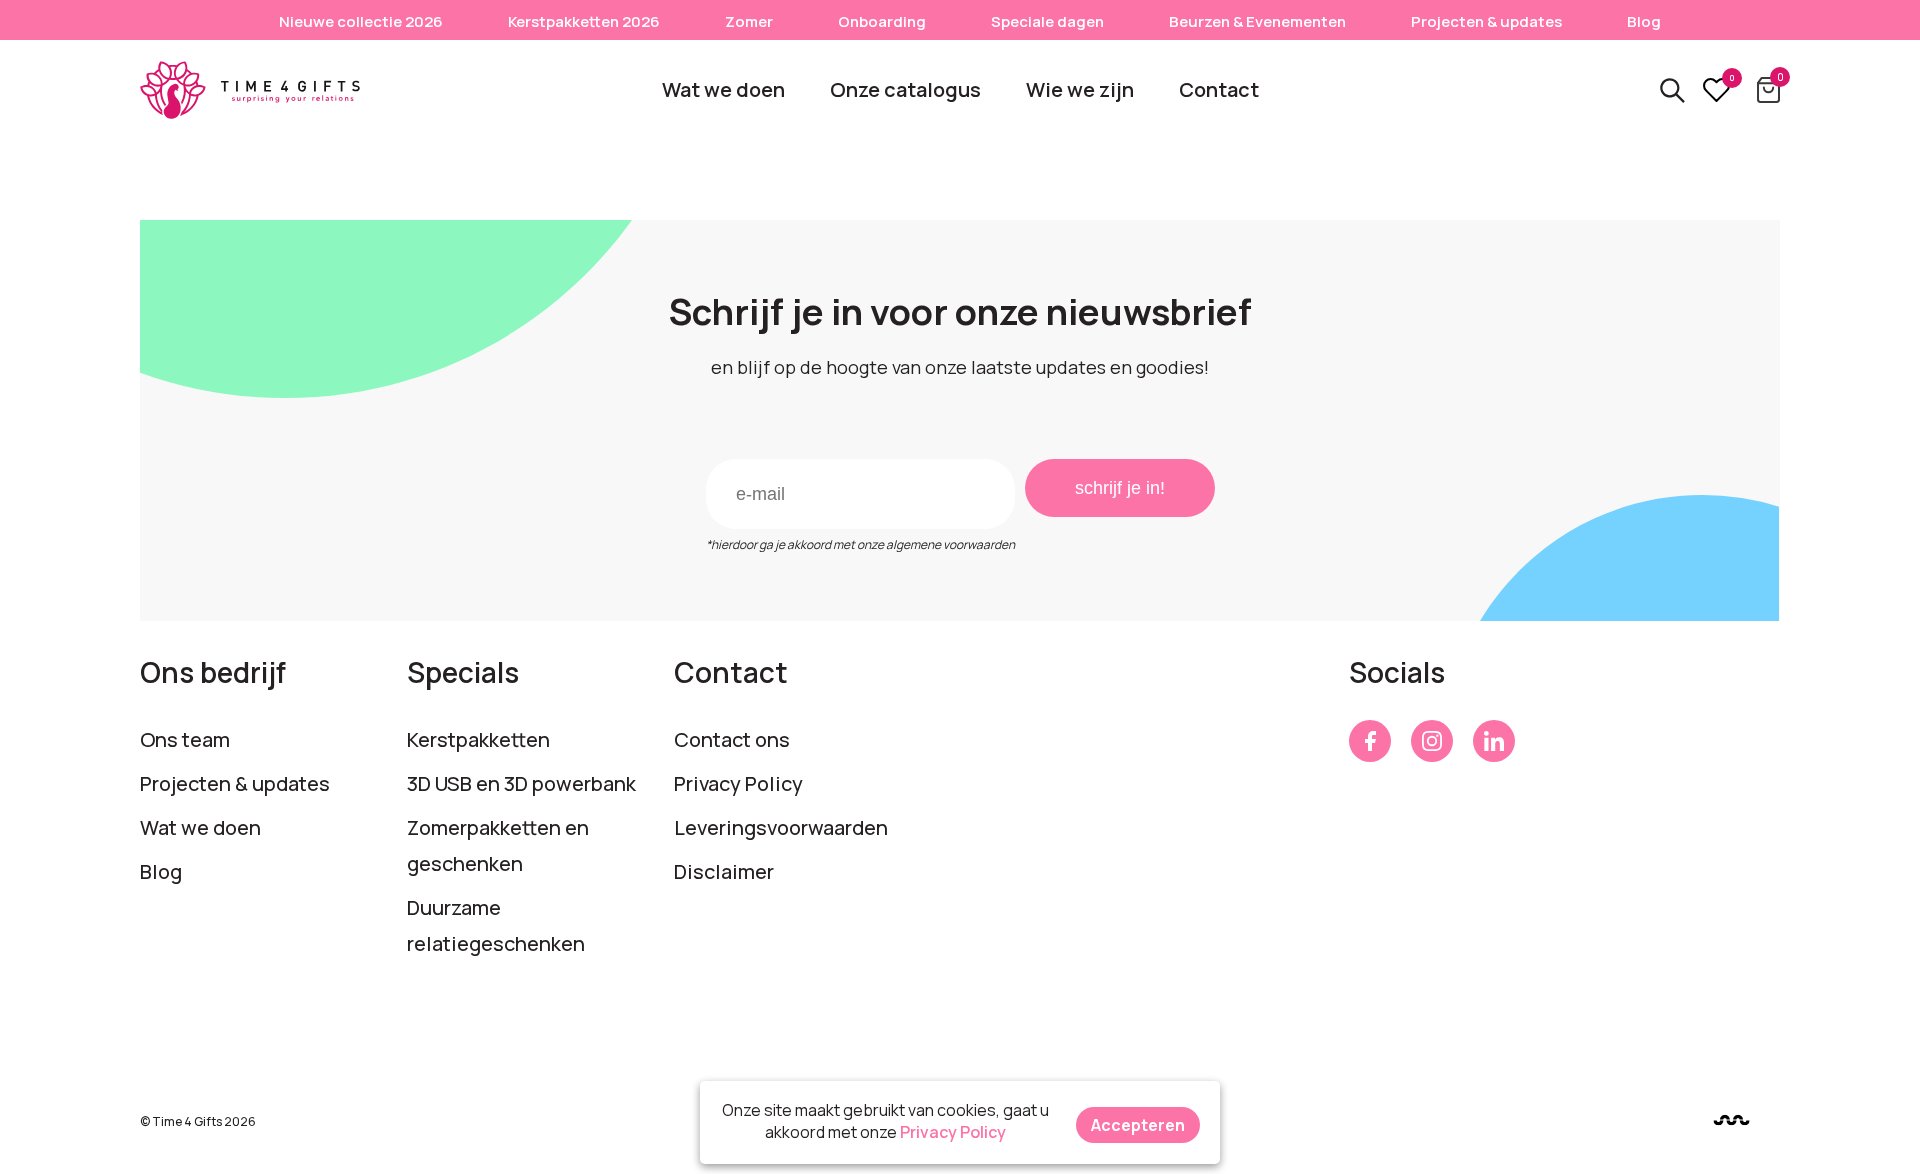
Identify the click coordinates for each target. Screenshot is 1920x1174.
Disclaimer (724, 871)
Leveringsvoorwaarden (781, 827)
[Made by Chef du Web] (1731, 1120)
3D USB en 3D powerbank (521, 783)
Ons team (185, 739)
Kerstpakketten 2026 (584, 21)
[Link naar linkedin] (1494, 741)
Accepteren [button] (1138, 1125)
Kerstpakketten (478, 739)
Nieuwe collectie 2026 (361, 21)
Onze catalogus (905, 89)
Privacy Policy (738, 783)
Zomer (749, 21)
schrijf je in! (1120, 488)
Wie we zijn (1080, 89)
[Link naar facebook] (1370, 741)
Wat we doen (723, 89)
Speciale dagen (1047, 21)
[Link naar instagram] (1432, 741)
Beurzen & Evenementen (1257, 21)
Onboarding (882, 21)
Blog (1644, 21)
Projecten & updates (1486, 21)
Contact (1219, 89)
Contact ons (732, 739)
